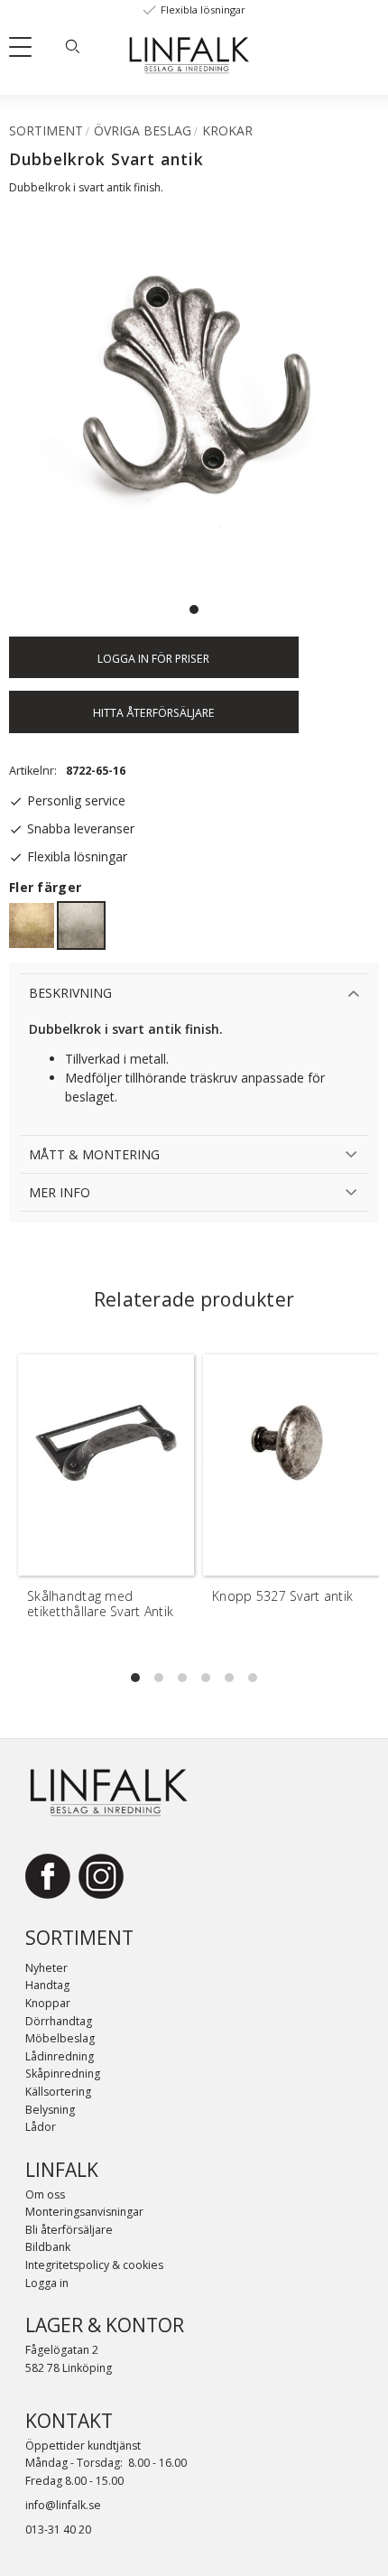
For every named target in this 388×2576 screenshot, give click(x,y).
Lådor (41, 2127)
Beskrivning (70, 993)
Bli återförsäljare (69, 2230)
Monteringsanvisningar (84, 2212)
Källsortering (58, 2092)
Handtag (47, 1985)
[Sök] (72, 46)
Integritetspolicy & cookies (94, 2265)
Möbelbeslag (60, 2038)
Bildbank (48, 2247)
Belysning (50, 2110)
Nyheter (46, 1968)
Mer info (60, 1192)
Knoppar (48, 2003)
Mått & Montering (94, 1154)
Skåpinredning (63, 2074)
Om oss (45, 2195)
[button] (27, 51)
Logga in (47, 2283)
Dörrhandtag (59, 2021)
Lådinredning (60, 2056)
